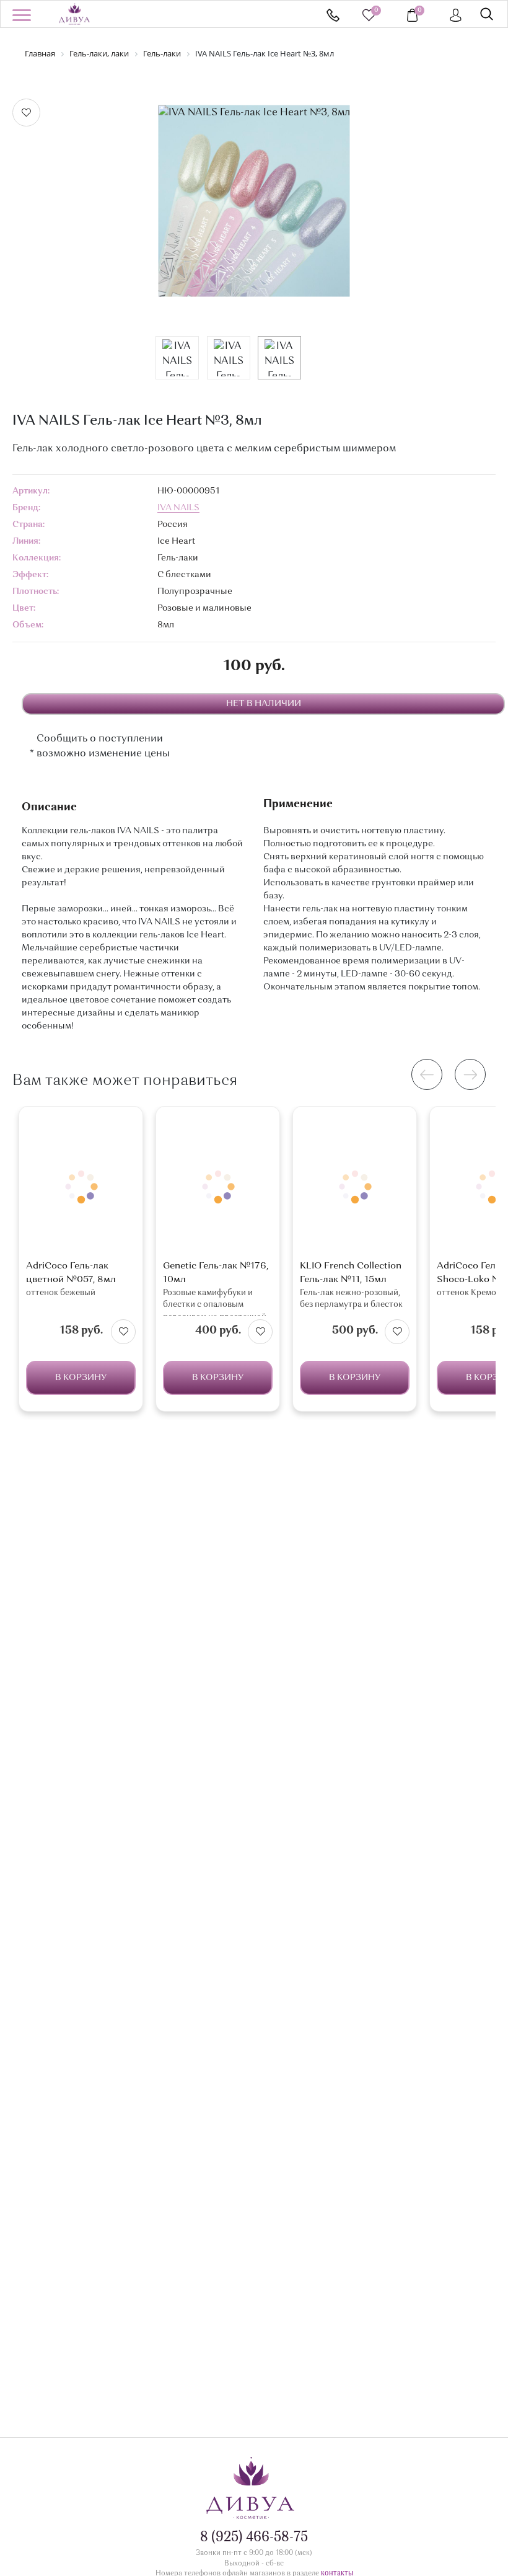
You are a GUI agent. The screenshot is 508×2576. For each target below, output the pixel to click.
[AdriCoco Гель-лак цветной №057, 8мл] (81, 1186)
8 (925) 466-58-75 (333, 15)
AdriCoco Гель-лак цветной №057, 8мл (71, 1273)
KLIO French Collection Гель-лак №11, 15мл (351, 1273)
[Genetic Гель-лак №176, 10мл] (218, 1186)
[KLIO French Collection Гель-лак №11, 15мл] (355, 1186)
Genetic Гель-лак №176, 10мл (216, 1273)
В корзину (81, 1378)
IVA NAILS (178, 508)
